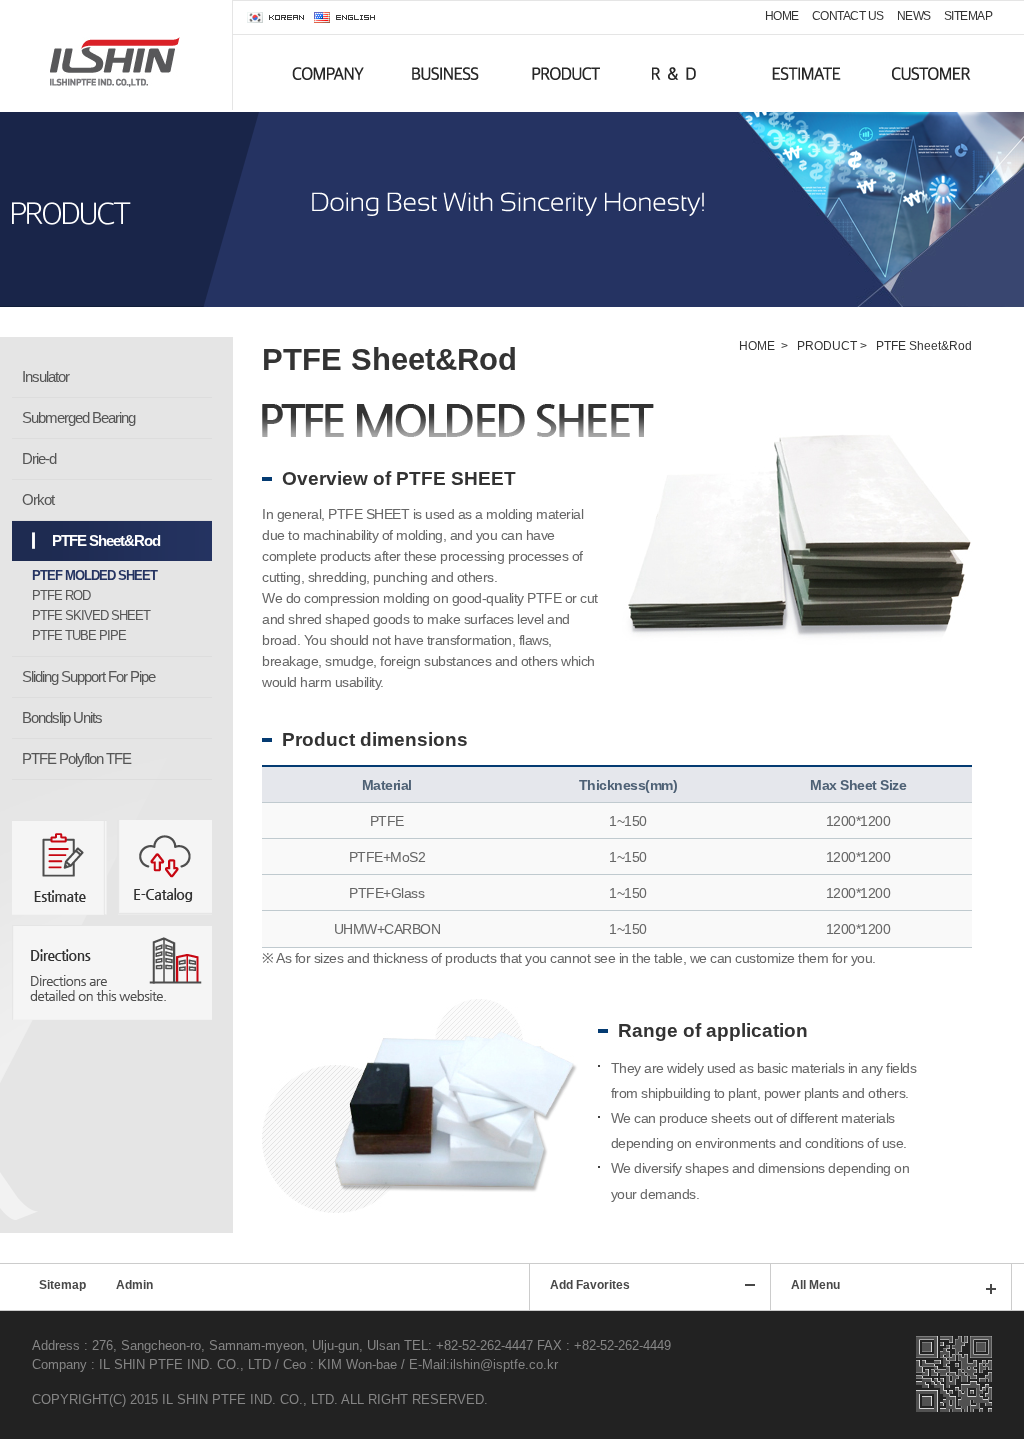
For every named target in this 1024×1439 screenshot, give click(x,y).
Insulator (45, 376)
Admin (134, 1285)
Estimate (59, 867)
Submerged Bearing (78, 417)
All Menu (815, 1285)
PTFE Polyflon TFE (76, 758)
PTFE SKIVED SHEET (91, 615)
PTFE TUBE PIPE (79, 635)
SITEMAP (968, 16)
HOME (782, 16)
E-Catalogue (164, 867)
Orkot (38, 499)
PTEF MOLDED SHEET (94, 575)
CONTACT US (848, 16)
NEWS (914, 16)
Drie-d (39, 458)
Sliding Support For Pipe (88, 676)
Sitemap (62, 1285)
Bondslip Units (62, 717)
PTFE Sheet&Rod (106, 540)
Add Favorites (590, 1285)
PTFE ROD (61, 595)
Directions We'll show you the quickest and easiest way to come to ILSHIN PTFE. (112, 972)
